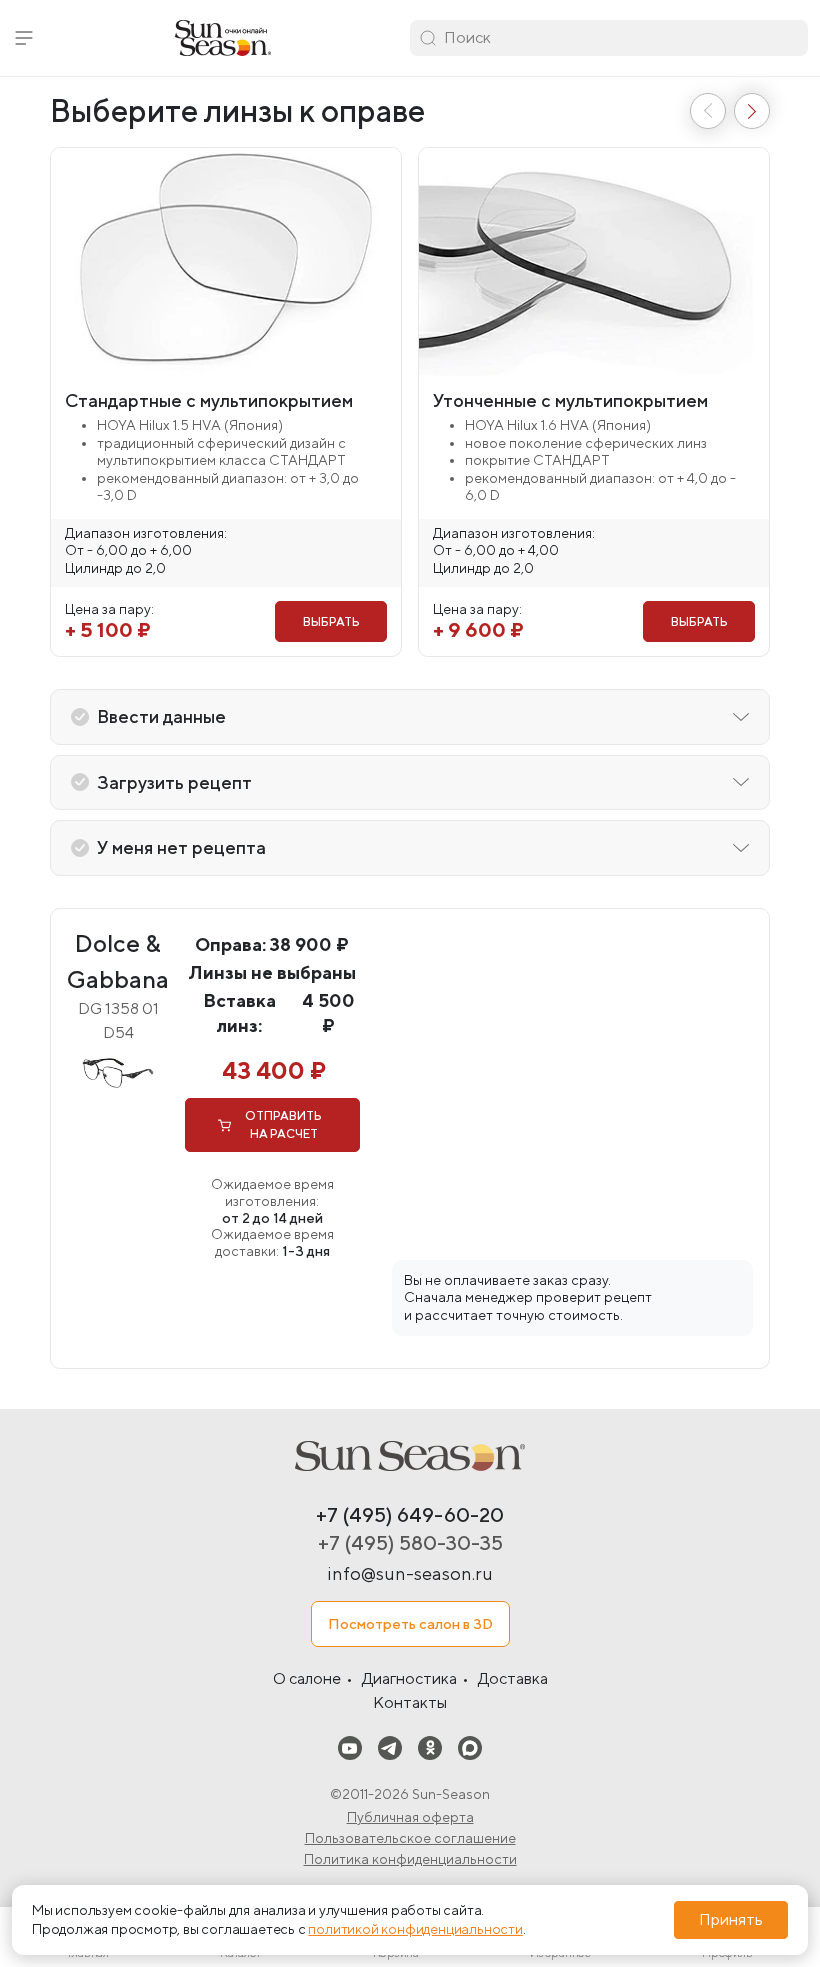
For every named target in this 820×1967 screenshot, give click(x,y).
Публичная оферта (410, 1817)
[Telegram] (390, 1747)
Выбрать (331, 621)
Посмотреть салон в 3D (410, 1623)
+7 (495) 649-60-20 (410, 1514)
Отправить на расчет (283, 1124)
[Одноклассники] (430, 1747)
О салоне (307, 1678)
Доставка (513, 1678)
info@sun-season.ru (410, 1573)
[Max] (470, 1747)
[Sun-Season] (410, 1456)
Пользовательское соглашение (410, 1838)
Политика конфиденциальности (410, 1859)
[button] (24, 38)
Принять (731, 1919)
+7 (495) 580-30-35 (410, 1542)
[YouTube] (350, 1747)
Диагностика (409, 1678)
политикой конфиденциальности (415, 1929)
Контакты (410, 1702)
